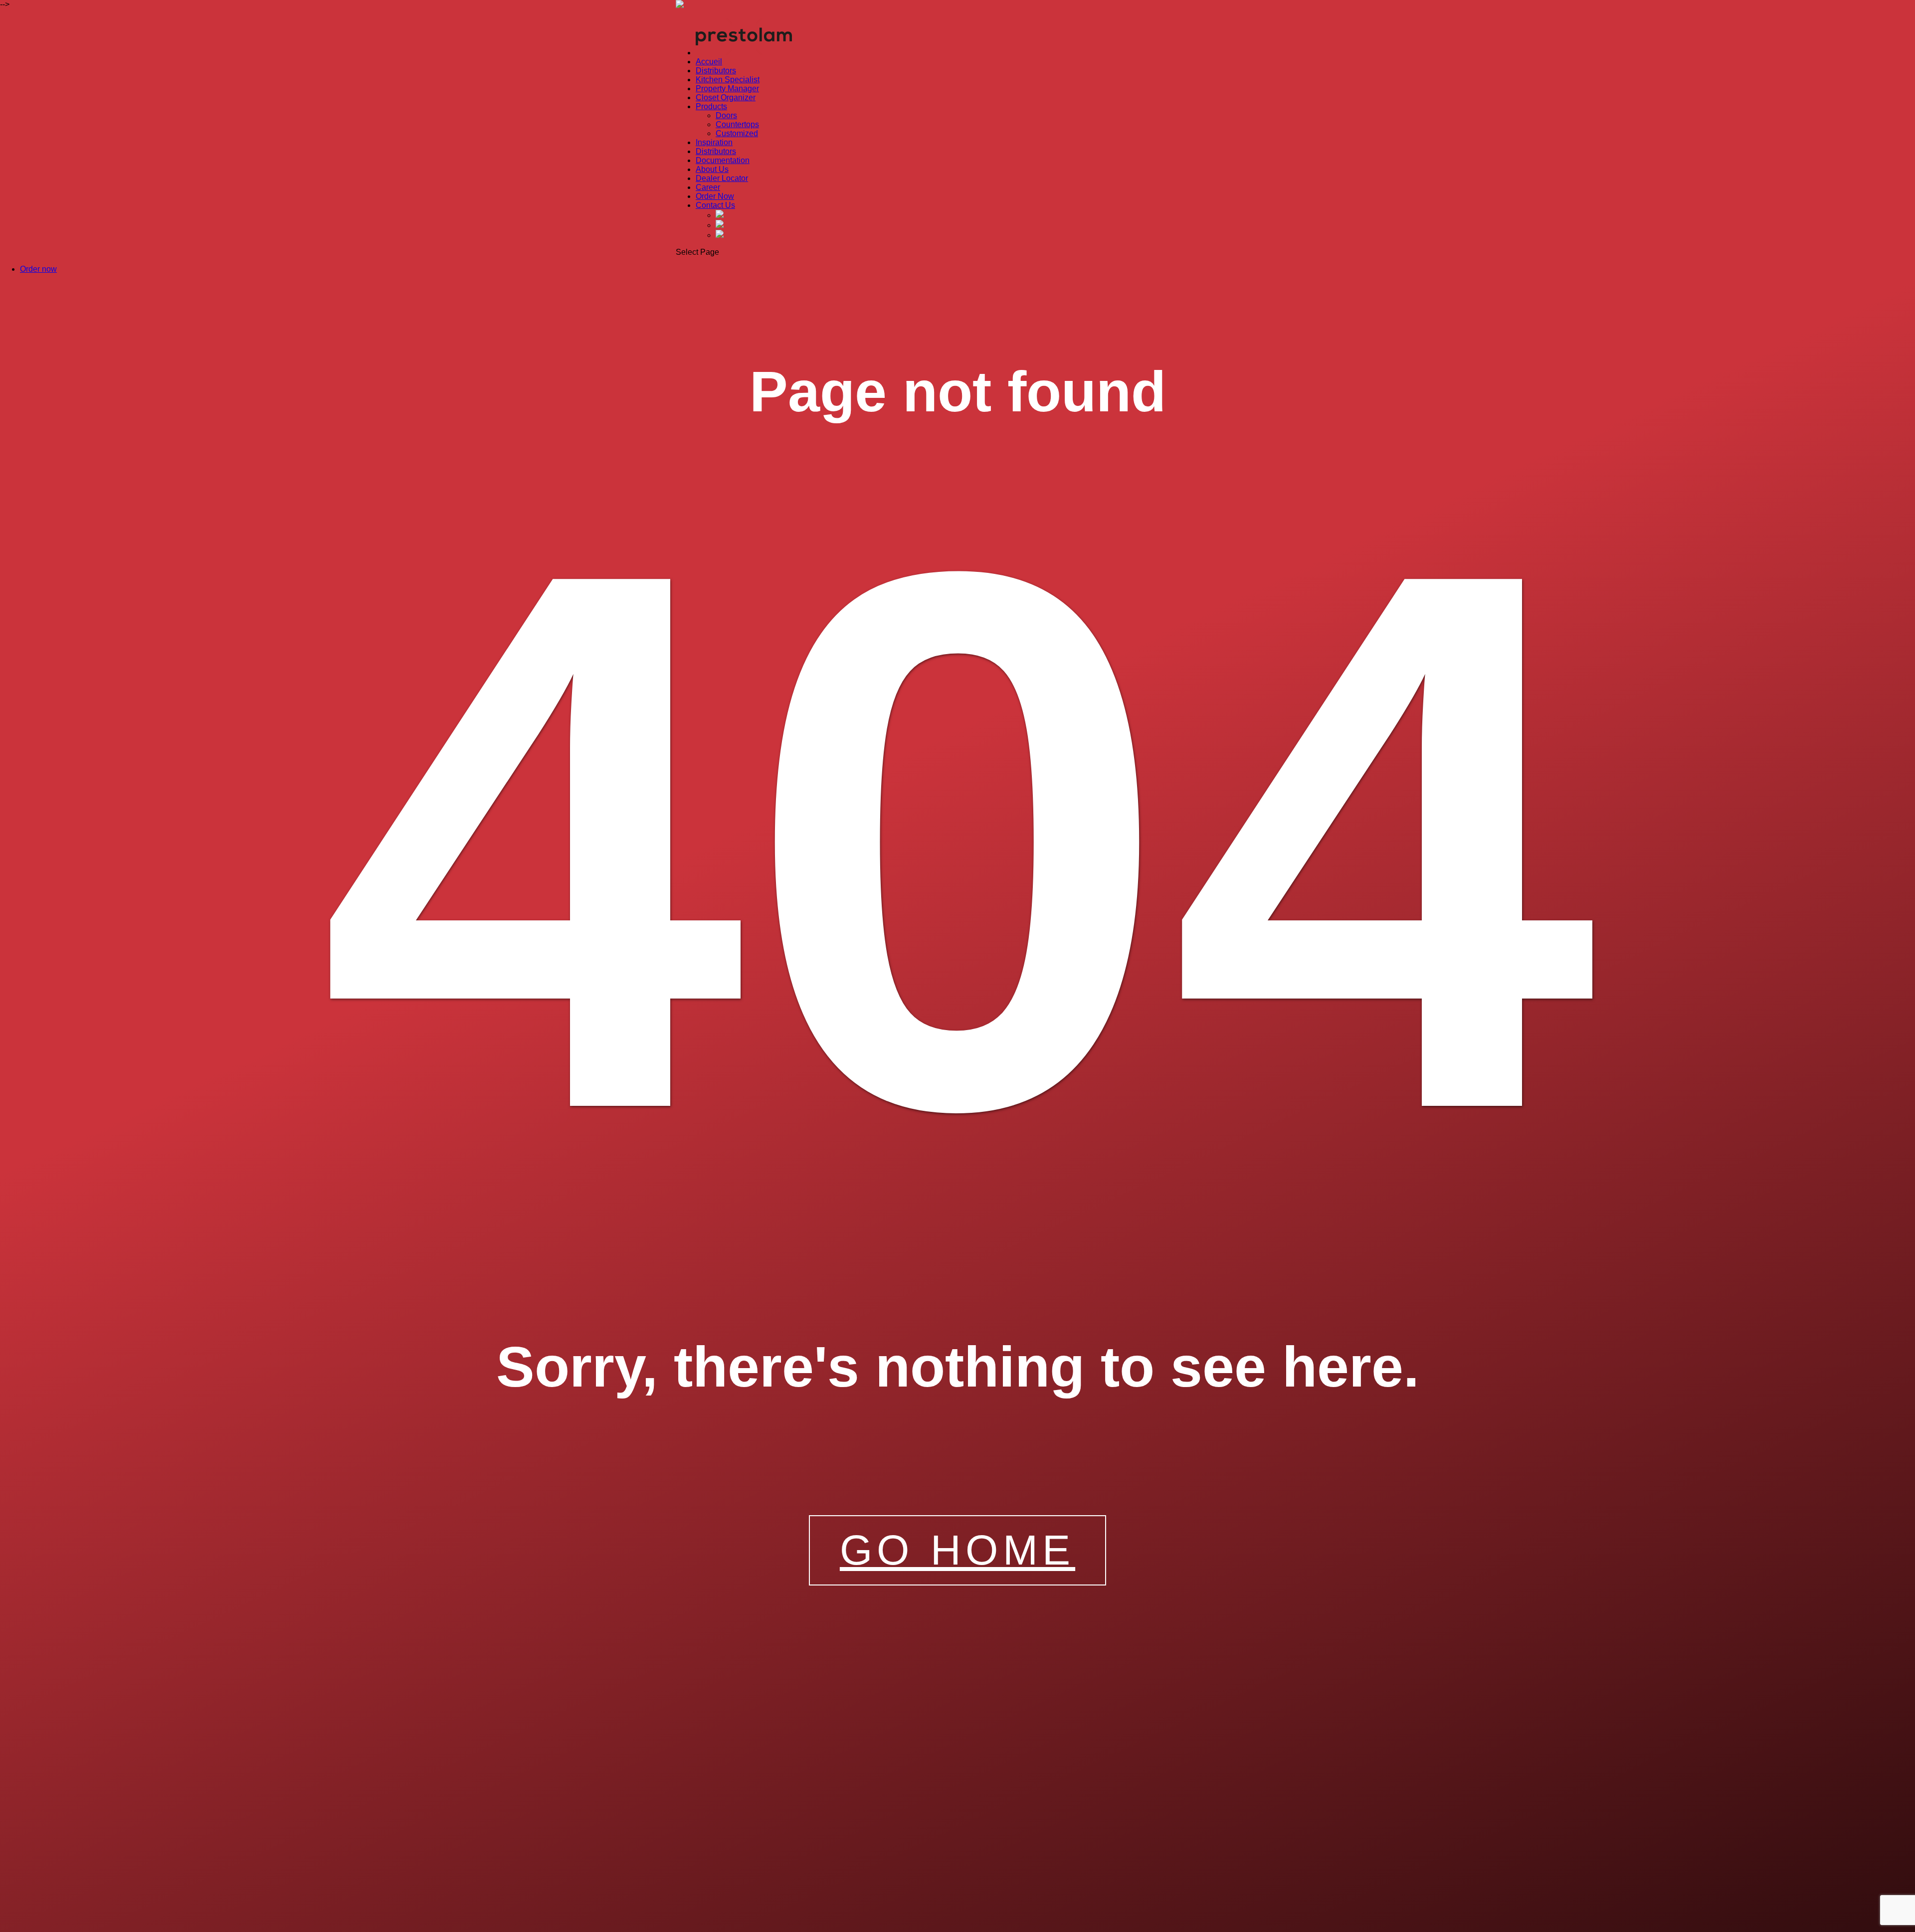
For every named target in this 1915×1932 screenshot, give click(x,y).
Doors (726, 115)
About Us (712, 169)
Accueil (709, 62)
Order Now (715, 196)
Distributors (716, 71)
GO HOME (957, 1550)
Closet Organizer (726, 97)
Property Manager (727, 88)
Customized (737, 133)
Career (708, 187)
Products (711, 106)
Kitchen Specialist (728, 80)
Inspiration (714, 142)
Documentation (723, 160)
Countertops (737, 124)
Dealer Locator (722, 178)
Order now (38, 269)
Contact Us (715, 205)
